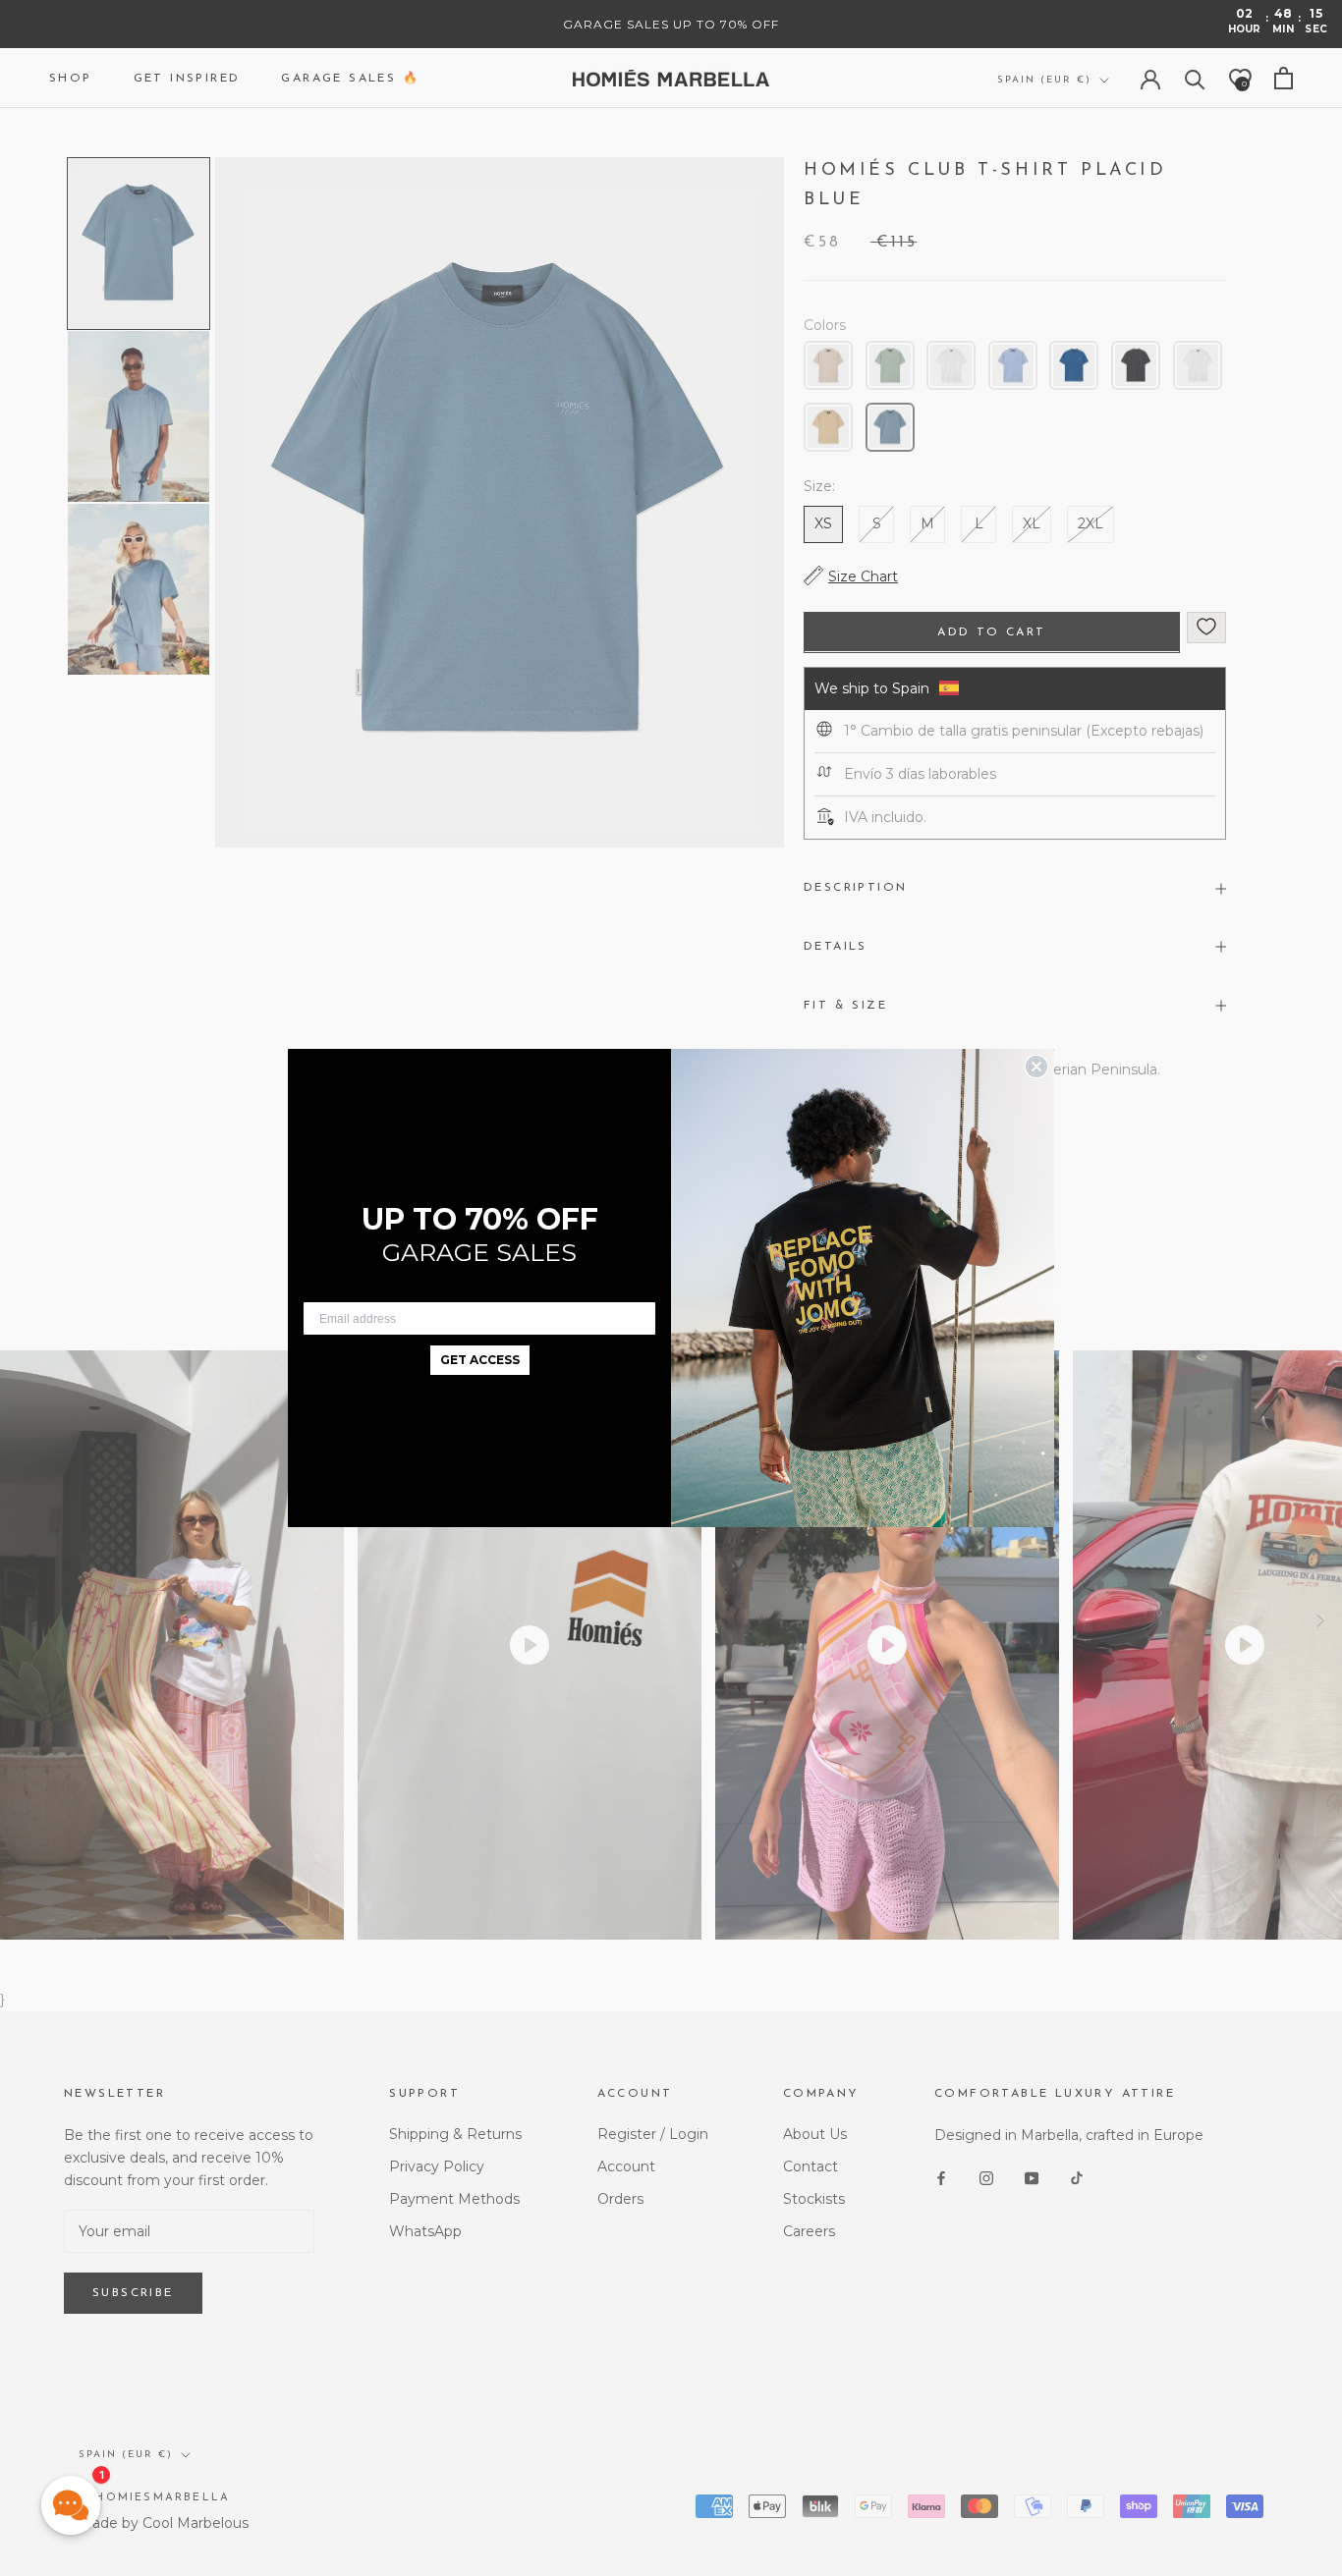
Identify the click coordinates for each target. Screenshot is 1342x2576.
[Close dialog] (1036, 1067)
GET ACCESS (480, 1360)
